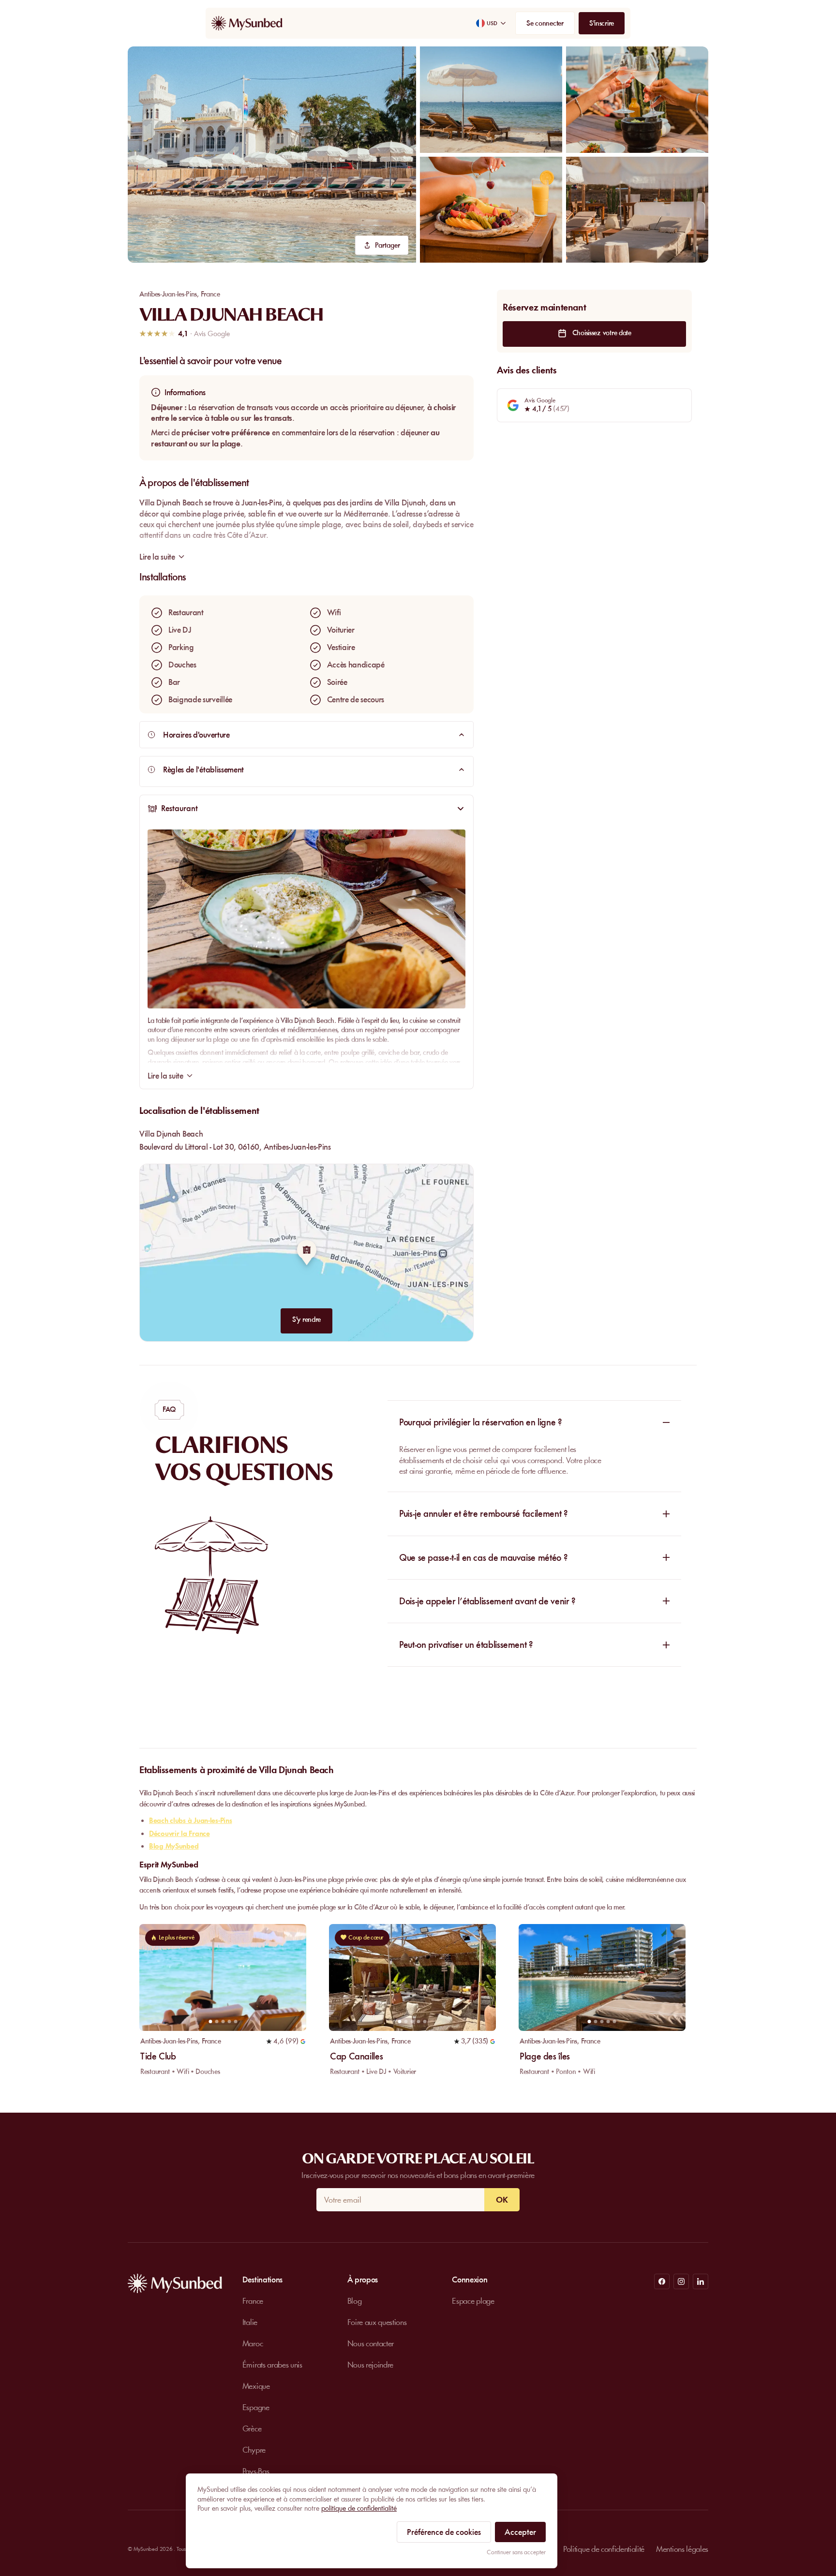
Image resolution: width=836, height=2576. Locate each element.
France (210, 294)
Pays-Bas (256, 2471)
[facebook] (662, 2281)
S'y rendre (306, 1319)
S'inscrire (602, 23)
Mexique (256, 2386)
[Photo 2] (216, 2021)
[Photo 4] (229, 2021)
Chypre (254, 2450)
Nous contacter (371, 2343)
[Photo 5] (235, 2021)
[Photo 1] (210, 2021)
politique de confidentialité (359, 2508)
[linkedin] (701, 2281)
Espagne (256, 2407)
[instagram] (681, 2281)
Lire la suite (165, 1076)
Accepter (520, 2532)
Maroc (253, 2343)
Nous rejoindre (371, 2365)
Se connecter (545, 23)
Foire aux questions (377, 2322)
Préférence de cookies (444, 2532)
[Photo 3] (223, 2021)
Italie (250, 2322)
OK (502, 2200)
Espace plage (473, 2301)
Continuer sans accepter (516, 2552)
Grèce (252, 2428)
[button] (272, 155)
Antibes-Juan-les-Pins (168, 294)
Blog (355, 2301)
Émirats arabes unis (272, 2365)
